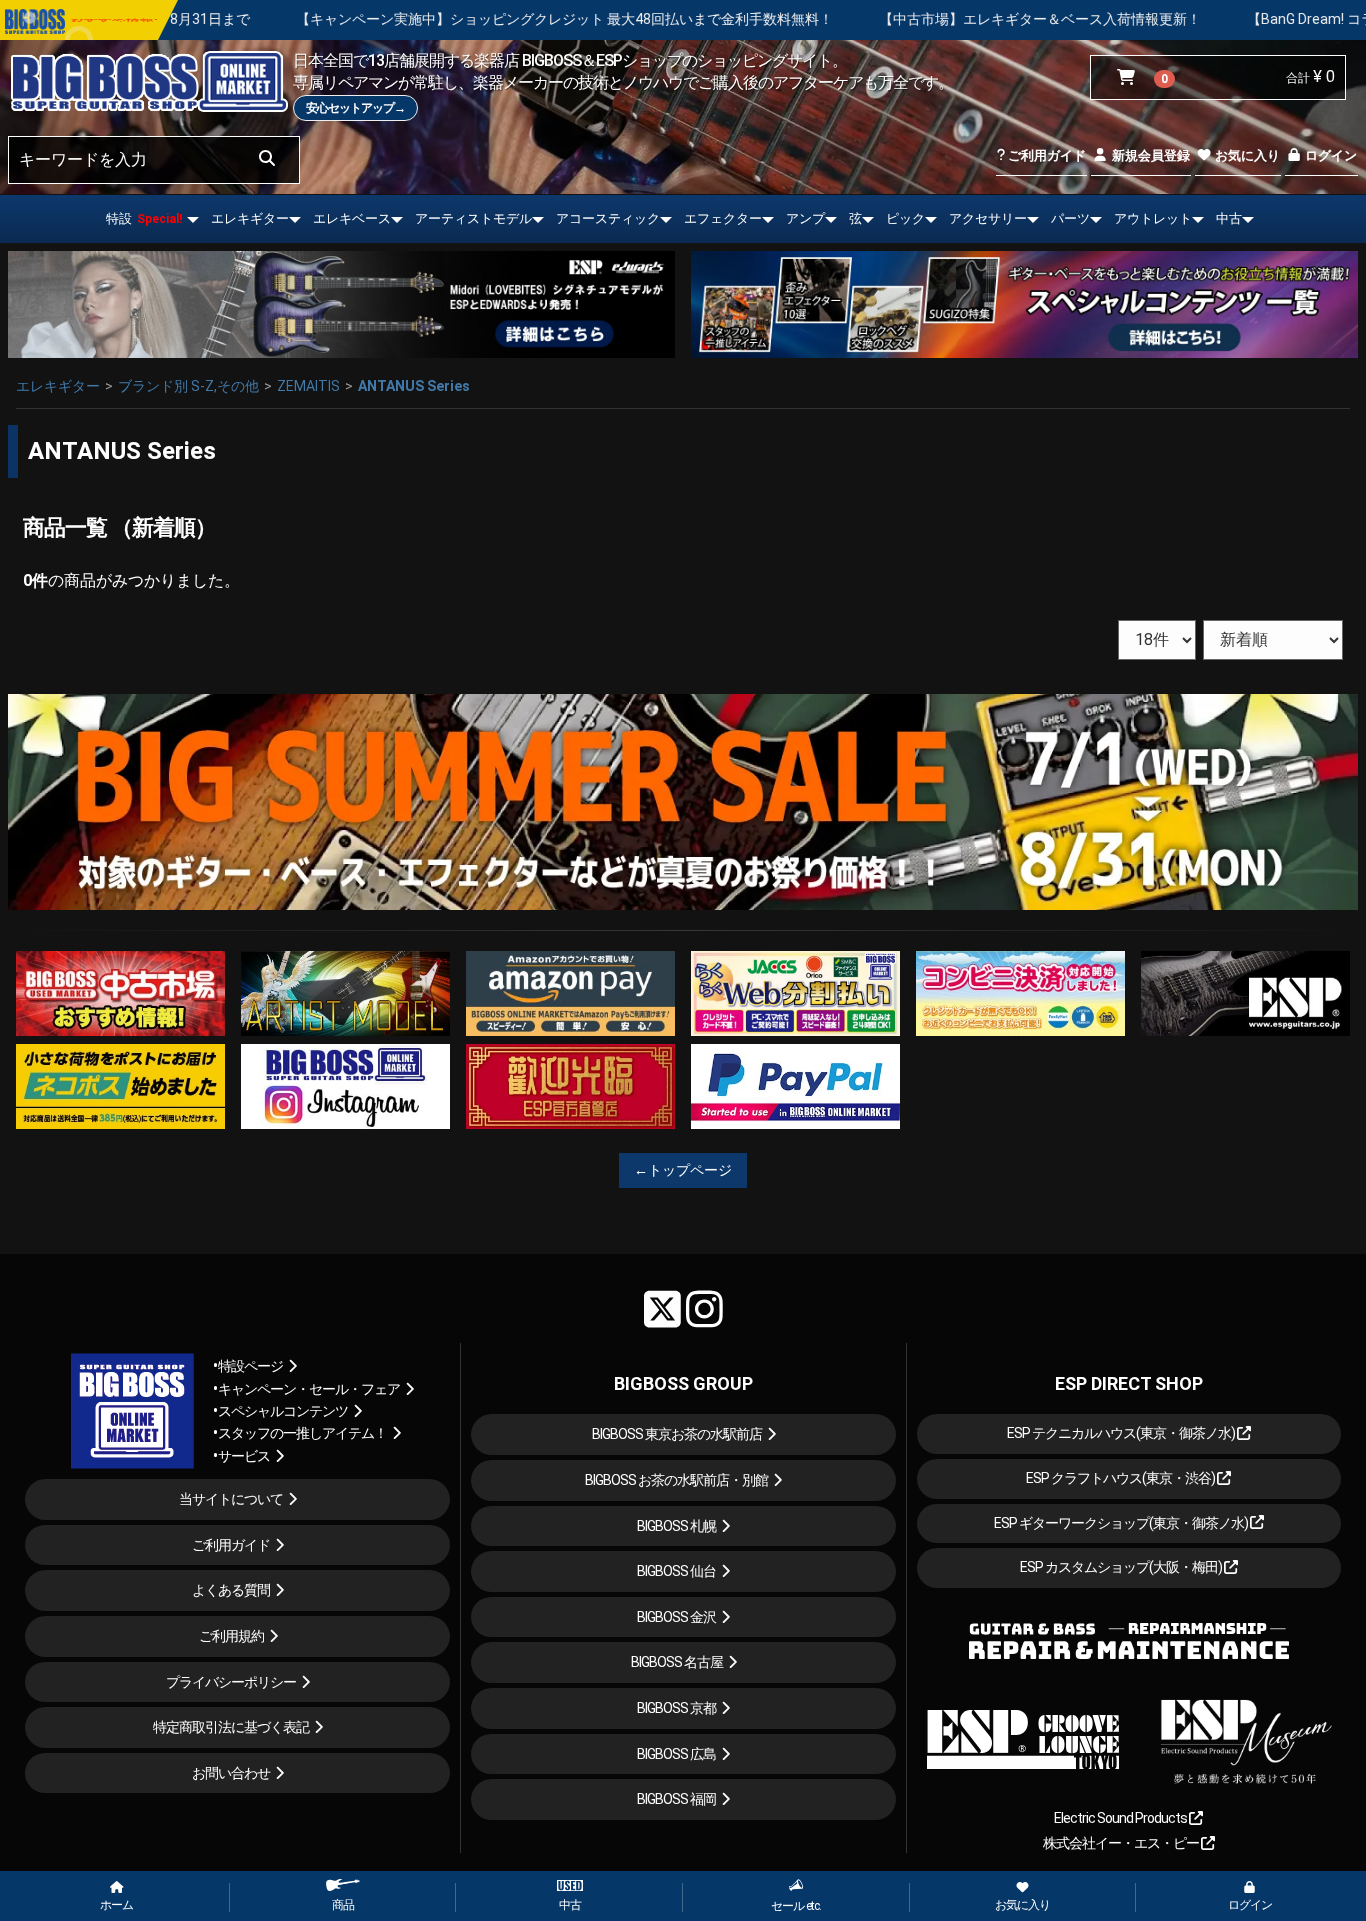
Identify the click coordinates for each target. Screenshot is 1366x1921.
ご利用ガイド (1045, 155)
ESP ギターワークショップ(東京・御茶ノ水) (1122, 1523)
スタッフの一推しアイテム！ (302, 1433)
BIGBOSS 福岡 (676, 1799)
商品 (343, 1905)
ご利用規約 (231, 1636)
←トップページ (683, 1170)
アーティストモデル (473, 218)
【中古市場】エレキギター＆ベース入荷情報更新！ (830, 19)
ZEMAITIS (308, 386)
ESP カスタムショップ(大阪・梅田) (1122, 1567)
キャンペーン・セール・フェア (309, 1389)
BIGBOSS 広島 (676, 1754)
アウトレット (1153, 218)
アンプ (805, 218)
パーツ (1070, 218)
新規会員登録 (1149, 155)
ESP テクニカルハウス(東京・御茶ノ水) (1122, 1433)
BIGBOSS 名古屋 (677, 1662)
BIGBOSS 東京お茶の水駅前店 (677, 1434)
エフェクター (723, 218)
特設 (144, 218)
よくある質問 (231, 1590)
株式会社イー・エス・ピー (1122, 1843)
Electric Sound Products (1121, 1818)
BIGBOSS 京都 (676, 1708)
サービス (244, 1456)
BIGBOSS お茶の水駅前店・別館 (676, 1480)
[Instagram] (704, 1309)
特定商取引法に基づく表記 (231, 1727)
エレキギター (250, 218)
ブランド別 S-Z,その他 (188, 386)
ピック (905, 218)
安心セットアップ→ (355, 108)
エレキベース (352, 218)
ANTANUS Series (414, 386)
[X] (662, 1309)
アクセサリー (988, 218)
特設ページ (250, 1366)
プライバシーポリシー (231, 1682)
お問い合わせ (231, 1773)
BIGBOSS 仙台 (676, 1571)
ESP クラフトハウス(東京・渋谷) (1121, 1478)
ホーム (116, 1905)
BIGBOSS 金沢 (676, 1617)
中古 (1229, 218)
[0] (1130, 78)
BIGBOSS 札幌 (676, 1526)
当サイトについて (231, 1499)
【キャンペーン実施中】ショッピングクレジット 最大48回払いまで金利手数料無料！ (354, 19)
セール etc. (796, 1906)
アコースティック (608, 218)
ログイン (1329, 155)
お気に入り (1246, 155)
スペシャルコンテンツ (283, 1411)
